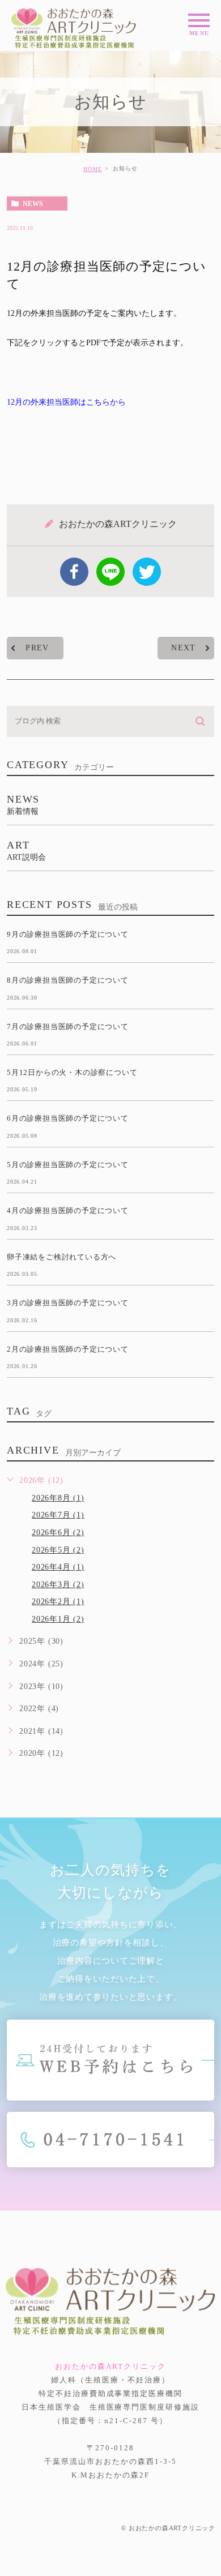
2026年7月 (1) (58, 1515)
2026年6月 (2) (58, 1533)
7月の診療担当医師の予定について (68, 1026)
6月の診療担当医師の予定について (68, 1118)
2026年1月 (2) (58, 1619)
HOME (93, 169)
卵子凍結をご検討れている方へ (61, 1256)
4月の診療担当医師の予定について (68, 1210)
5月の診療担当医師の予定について (68, 1165)
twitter (147, 572)
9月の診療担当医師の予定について (68, 934)
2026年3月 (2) (58, 1585)
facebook (74, 572)
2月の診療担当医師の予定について (68, 1349)
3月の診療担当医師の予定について (68, 1303)
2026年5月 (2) (58, 1550)
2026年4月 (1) (58, 1567)
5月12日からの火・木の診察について (72, 1072)
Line (110, 572)
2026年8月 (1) (58, 1498)
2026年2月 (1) (58, 1602)
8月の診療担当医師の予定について (68, 980)
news (33, 204)
